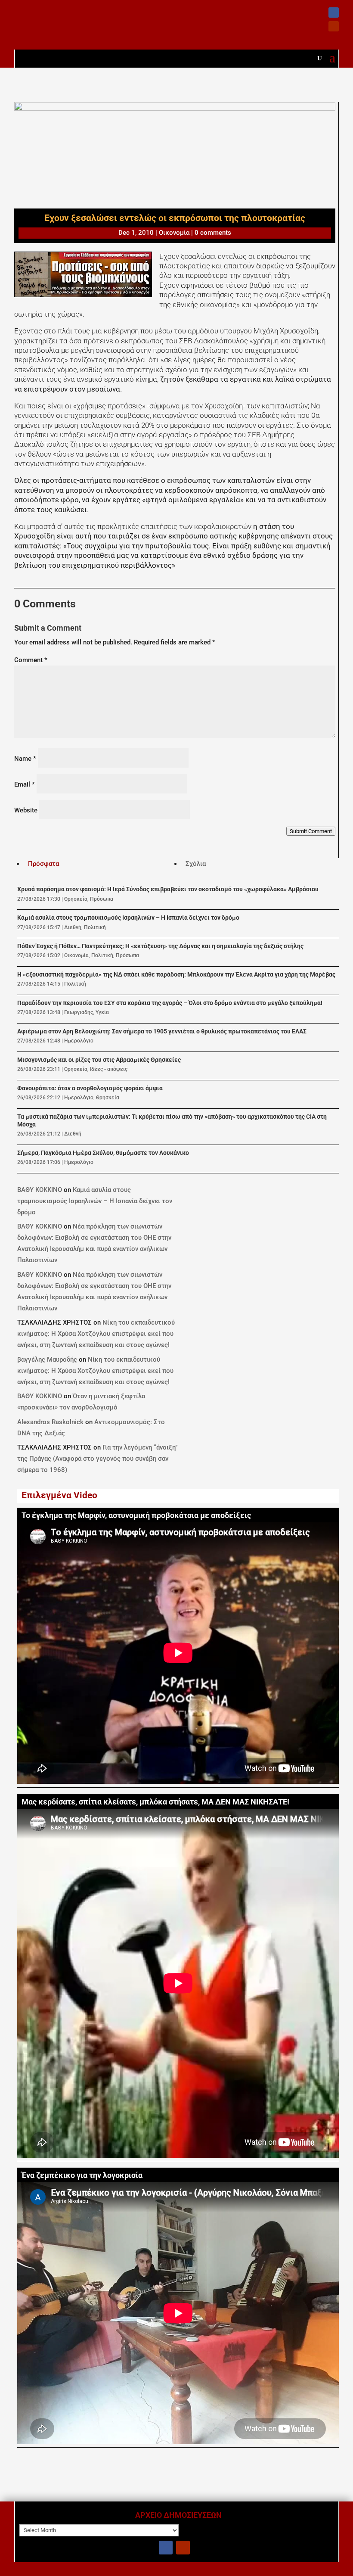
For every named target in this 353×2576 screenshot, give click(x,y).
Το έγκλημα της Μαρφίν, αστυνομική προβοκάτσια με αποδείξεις (136, 1515)
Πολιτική (95, 927)
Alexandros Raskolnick (50, 1422)
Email (25, 784)
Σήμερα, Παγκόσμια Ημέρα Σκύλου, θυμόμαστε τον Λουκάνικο (103, 1153)
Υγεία (102, 1012)
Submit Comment (311, 831)
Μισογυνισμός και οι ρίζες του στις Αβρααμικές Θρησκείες (99, 1060)
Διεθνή (73, 927)
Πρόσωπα (102, 899)
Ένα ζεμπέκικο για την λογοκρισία (82, 2175)
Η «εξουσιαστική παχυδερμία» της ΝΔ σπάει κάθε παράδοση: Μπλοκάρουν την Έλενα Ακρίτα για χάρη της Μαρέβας (176, 975)
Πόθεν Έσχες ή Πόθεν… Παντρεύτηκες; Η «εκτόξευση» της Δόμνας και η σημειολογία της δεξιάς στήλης (160, 946)
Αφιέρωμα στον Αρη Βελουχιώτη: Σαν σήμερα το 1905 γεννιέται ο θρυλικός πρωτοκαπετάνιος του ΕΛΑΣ (162, 1031)
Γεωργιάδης (79, 1012)
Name (25, 759)
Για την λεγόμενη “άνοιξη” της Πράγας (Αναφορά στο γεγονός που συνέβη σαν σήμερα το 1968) (98, 1459)
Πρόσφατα (43, 864)
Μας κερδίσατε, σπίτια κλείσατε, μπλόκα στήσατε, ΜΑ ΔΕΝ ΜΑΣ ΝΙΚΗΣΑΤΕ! (155, 1802)
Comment (31, 660)
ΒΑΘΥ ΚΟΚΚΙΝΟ (40, 1190)
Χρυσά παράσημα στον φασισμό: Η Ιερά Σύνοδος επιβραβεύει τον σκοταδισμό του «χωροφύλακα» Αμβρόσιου (168, 889)
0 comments (213, 233)
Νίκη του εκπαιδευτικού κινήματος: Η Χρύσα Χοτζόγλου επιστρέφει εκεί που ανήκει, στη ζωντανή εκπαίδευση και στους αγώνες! (96, 1334)
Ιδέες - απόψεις (109, 1069)
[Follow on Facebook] (334, 12)
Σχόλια (196, 864)
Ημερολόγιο (79, 1041)
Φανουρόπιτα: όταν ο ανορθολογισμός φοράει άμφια (90, 1088)
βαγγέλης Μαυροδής (47, 1360)
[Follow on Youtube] (334, 26)
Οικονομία (174, 233)
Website (26, 810)
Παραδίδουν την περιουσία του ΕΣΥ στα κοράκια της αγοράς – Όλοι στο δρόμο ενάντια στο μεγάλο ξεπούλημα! (170, 1003)
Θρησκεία (76, 899)
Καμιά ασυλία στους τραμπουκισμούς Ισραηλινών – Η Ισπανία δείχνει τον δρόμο (128, 918)
